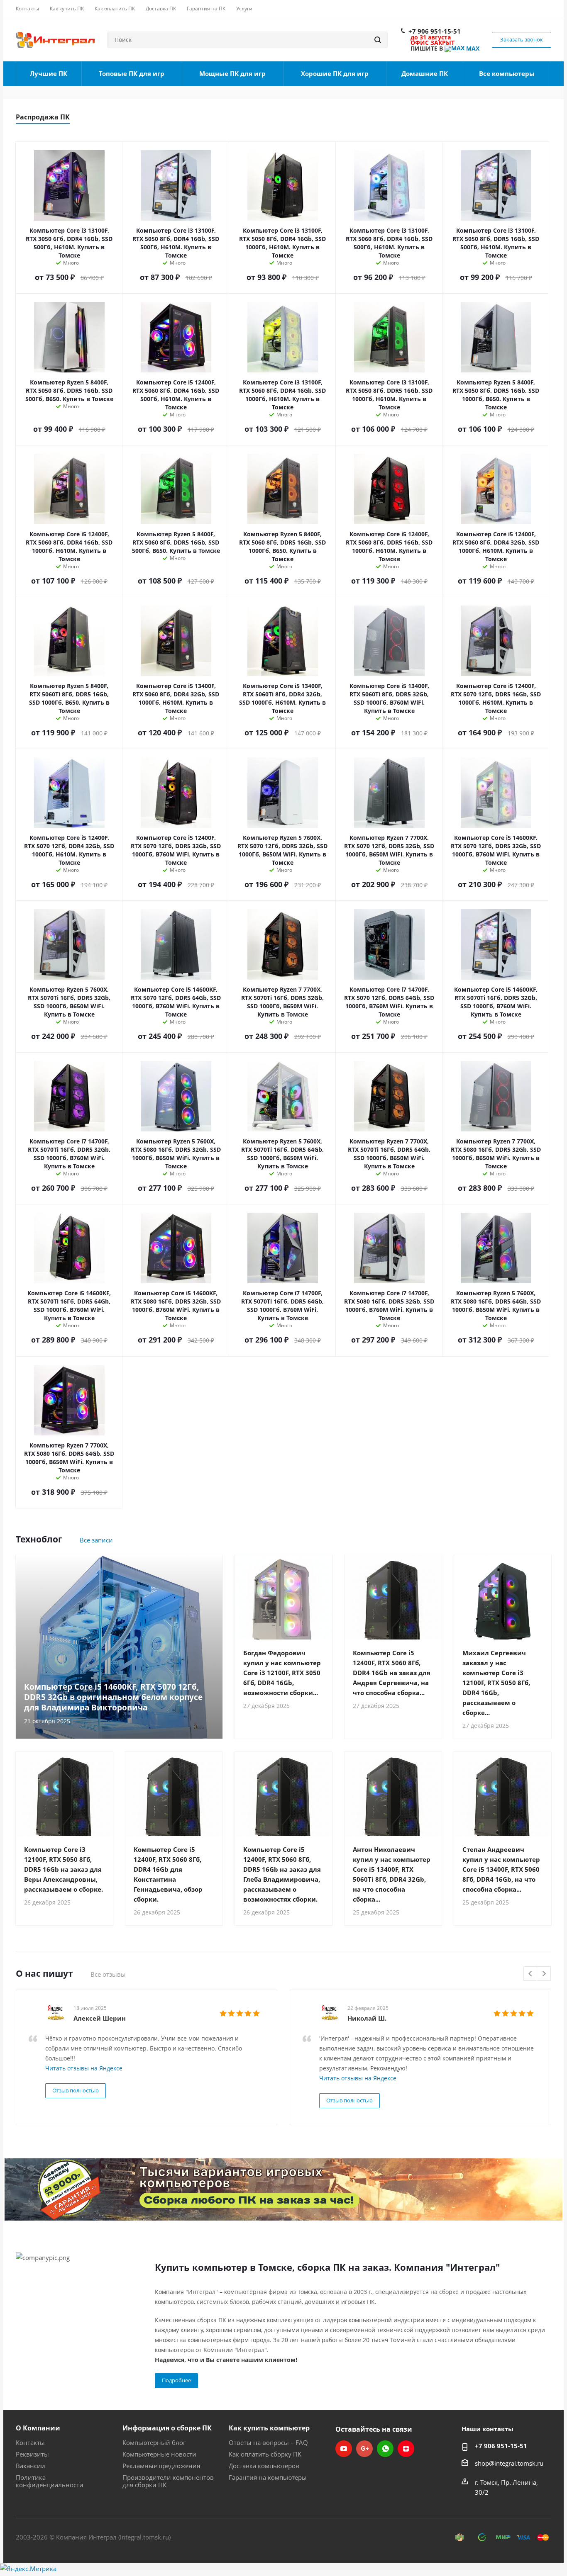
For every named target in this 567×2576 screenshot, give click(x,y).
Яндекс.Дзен (406, 2449)
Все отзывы (108, 1974)
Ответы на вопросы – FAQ (268, 2442)
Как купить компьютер (269, 2428)
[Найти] (378, 40)
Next (544, 1974)
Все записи (96, 1540)
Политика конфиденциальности (50, 2481)
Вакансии (31, 2466)
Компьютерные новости (159, 2454)
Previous (531, 1974)
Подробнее (176, 2380)
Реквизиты (32, 2454)
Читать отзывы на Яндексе (84, 2068)
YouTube (344, 2449)
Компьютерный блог (154, 2442)
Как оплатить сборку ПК (265, 2454)
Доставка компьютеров (264, 2466)
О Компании (38, 2428)
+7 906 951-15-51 (435, 31)
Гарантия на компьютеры (268, 2477)
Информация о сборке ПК (167, 2428)
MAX (472, 48)
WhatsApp (385, 2449)
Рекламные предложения (161, 2466)
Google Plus (364, 2449)
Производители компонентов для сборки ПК (168, 2481)
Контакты (30, 2442)
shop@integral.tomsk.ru (509, 2463)
